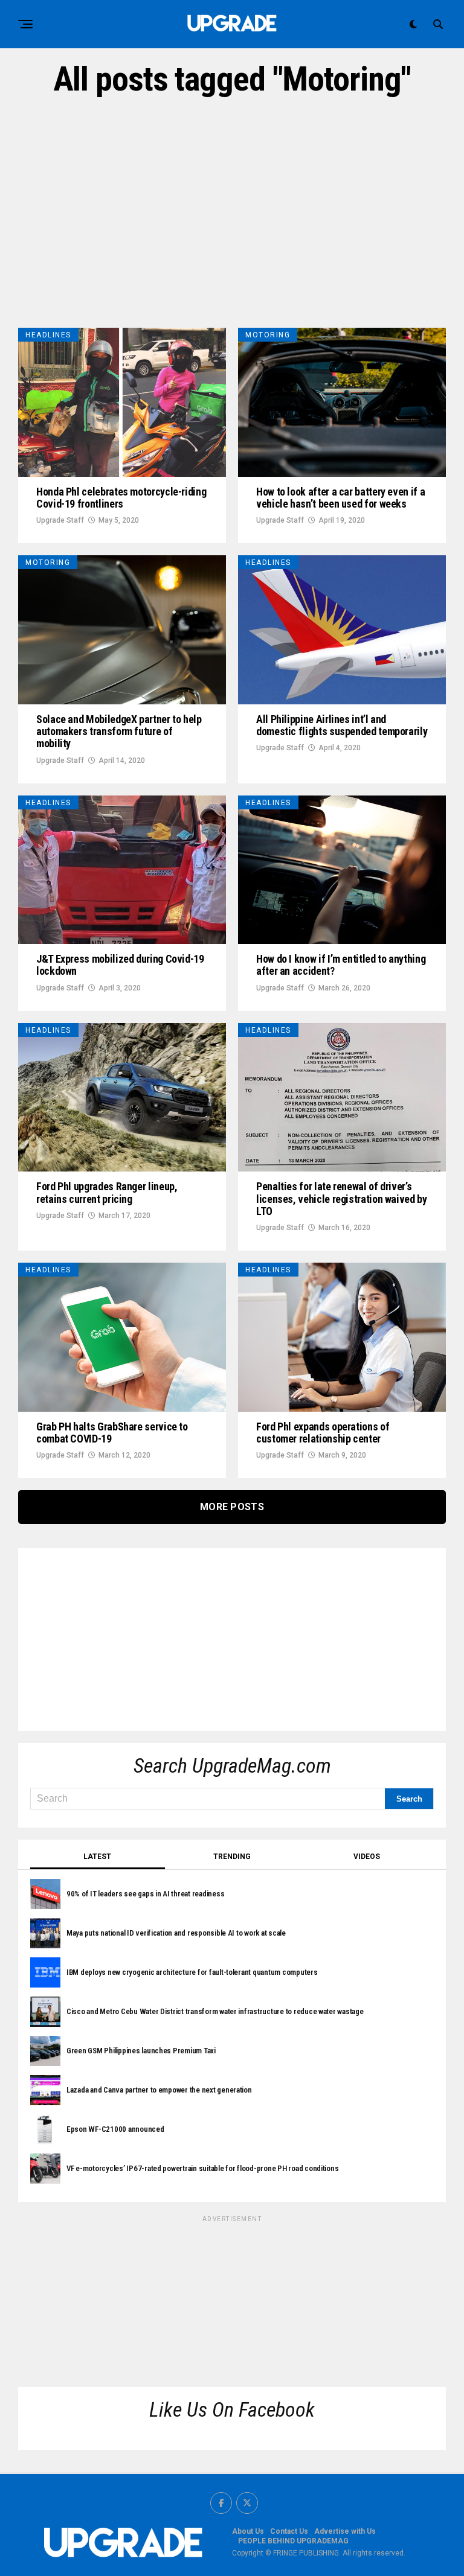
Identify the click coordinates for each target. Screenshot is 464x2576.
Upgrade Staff (60, 520)
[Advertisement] (232, 213)
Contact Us (289, 2531)
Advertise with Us (345, 2531)
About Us (248, 2531)
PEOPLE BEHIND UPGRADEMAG (293, 2541)
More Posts (232, 1507)
